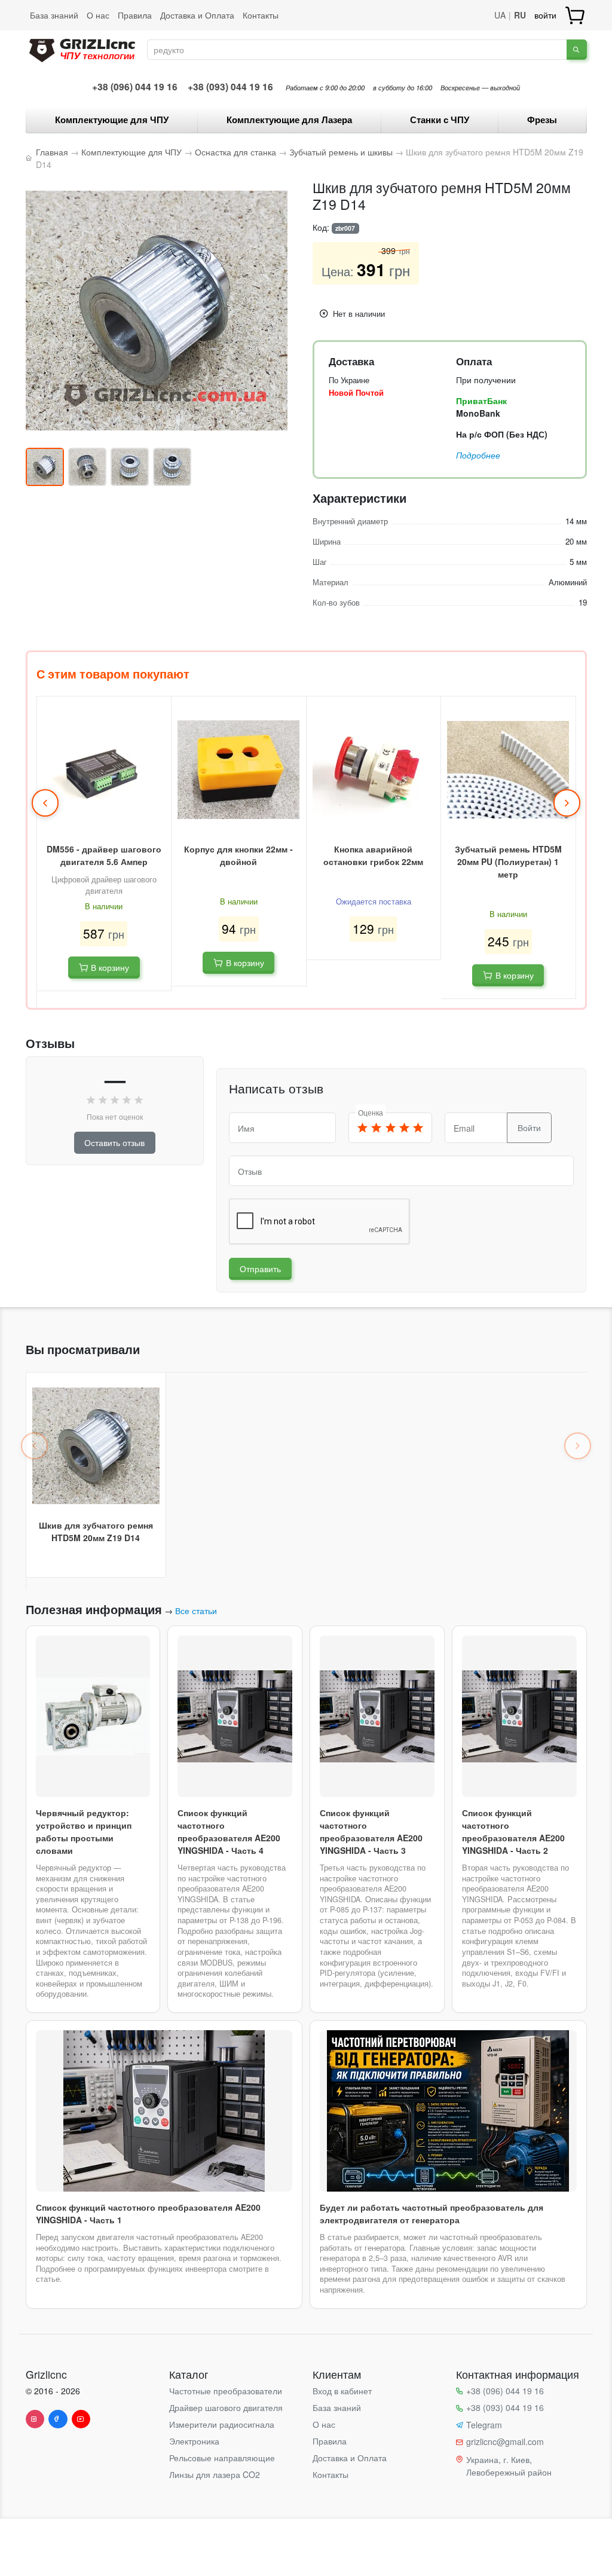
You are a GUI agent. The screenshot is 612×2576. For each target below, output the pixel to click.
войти (545, 15)
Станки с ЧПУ (440, 120)
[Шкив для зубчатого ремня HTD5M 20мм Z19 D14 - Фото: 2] (87, 467)
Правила (135, 15)
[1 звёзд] (363, 1128)
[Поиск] (576, 50)
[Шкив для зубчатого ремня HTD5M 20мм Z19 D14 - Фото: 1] (45, 467)
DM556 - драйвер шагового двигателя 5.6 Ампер (104, 855)
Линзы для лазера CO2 (215, 2474)
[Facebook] (58, 2419)
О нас (98, 15)
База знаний (54, 15)
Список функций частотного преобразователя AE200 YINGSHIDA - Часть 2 (513, 1831)
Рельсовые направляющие (222, 2458)
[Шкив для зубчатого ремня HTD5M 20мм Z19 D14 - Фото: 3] (130, 467)
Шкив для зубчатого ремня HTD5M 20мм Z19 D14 (96, 1531)
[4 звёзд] (404, 1128)
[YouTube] (81, 2419)
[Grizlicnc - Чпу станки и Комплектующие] (82, 48)
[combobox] (357, 50)
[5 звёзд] (418, 1128)
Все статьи (196, 1611)
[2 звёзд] (377, 1128)
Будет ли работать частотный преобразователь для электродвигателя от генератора (432, 2213)
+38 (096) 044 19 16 (135, 87)
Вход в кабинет (342, 2391)
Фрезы (542, 120)
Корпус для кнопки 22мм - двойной (238, 855)
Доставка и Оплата (197, 15)
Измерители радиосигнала (222, 2424)
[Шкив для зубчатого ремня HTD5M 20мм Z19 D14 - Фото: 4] (172, 467)
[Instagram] (35, 2419)
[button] (45, 803)
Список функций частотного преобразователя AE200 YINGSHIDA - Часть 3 (371, 1831)
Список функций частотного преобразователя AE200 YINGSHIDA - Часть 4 (229, 1831)
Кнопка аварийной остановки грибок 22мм (373, 855)
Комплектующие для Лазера (289, 120)
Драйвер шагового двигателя (226, 2407)
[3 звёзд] (390, 1128)
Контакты (261, 15)
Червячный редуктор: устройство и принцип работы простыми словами (84, 1831)
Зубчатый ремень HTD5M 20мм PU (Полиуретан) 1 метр (508, 861)
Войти (529, 1127)
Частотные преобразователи (226, 2391)
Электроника (194, 2441)
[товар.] (576, 15)
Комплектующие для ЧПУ (112, 120)
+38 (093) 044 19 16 (230, 87)
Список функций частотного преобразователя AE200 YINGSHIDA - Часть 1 (148, 2213)
